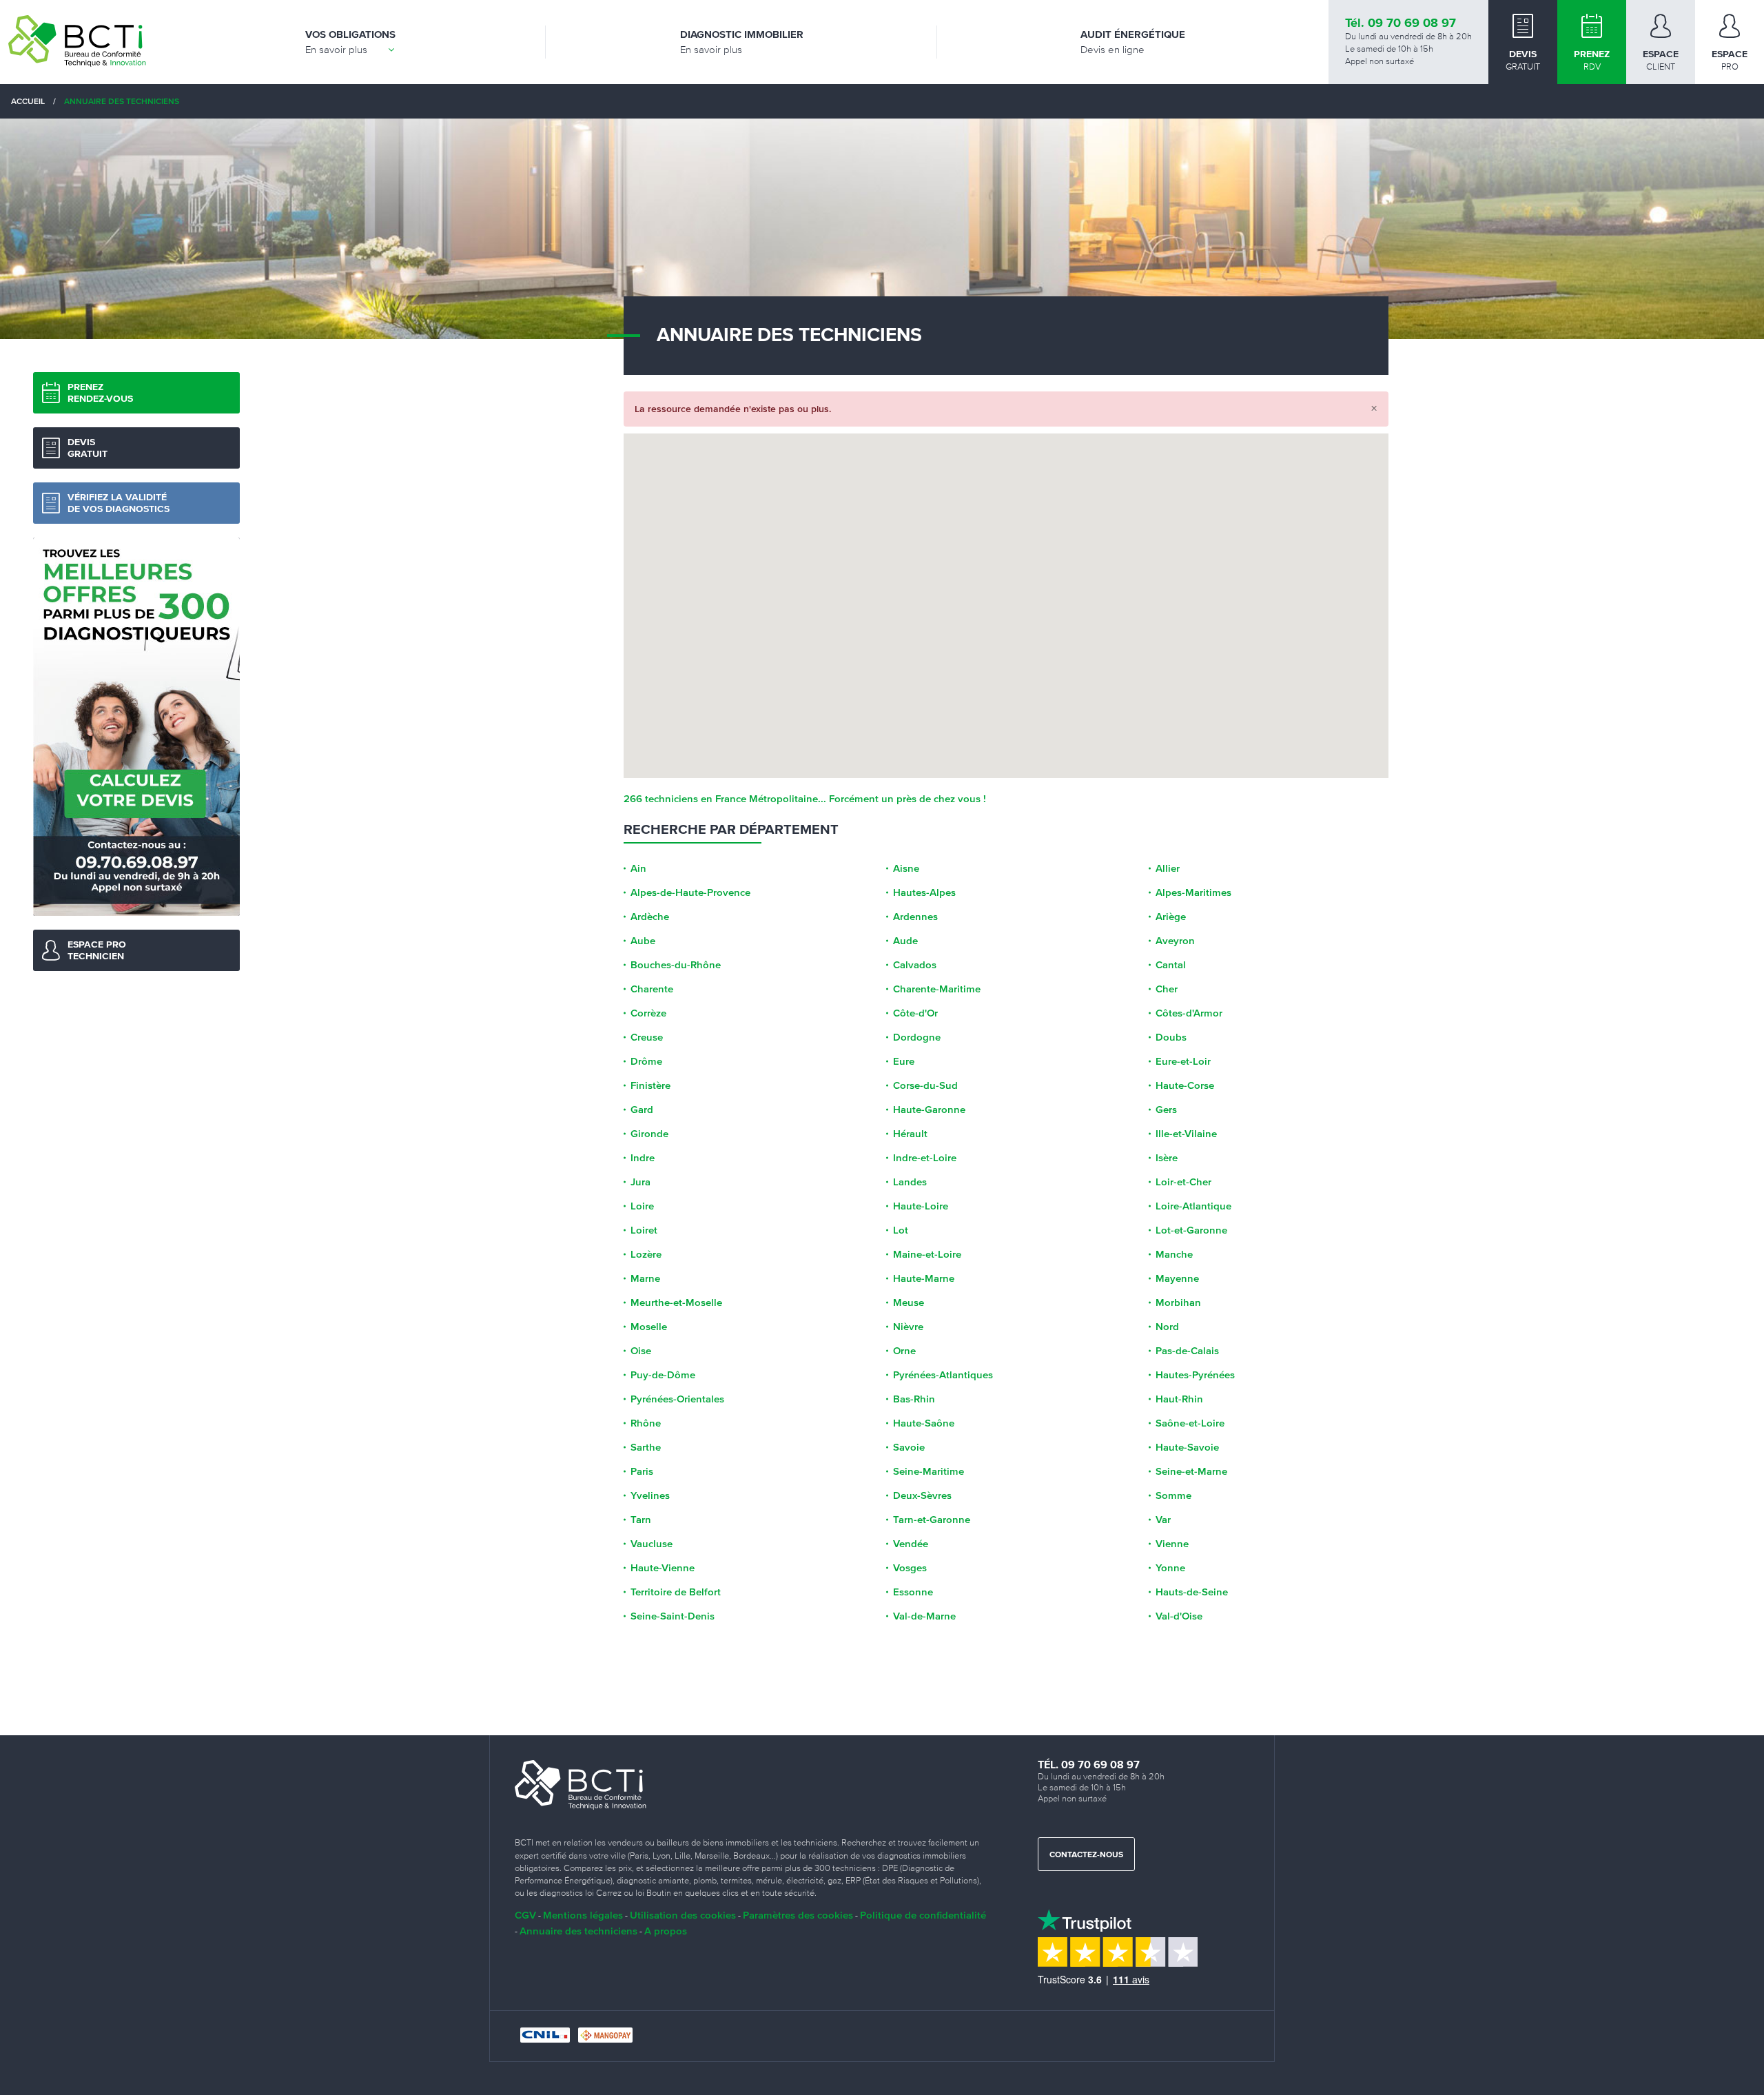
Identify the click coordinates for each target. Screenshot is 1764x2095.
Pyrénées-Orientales (677, 1399)
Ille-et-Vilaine (1186, 1134)
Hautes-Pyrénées (1195, 1375)
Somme (1173, 1495)
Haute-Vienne (663, 1568)
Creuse (647, 1037)
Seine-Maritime (929, 1471)
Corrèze (648, 1013)
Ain (638, 868)
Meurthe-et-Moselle (676, 1302)
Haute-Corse (1185, 1085)
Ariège (1171, 917)
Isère (1167, 1158)
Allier (1168, 868)
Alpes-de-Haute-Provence (690, 892)
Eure (904, 1061)
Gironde (649, 1134)
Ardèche (650, 917)
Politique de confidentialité (923, 1915)
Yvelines (650, 1495)
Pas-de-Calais (1187, 1351)
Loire (642, 1206)
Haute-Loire (921, 1206)
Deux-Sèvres (922, 1495)
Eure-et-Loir (1183, 1061)
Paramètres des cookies (798, 1915)
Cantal (1171, 965)
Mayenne (1177, 1278)
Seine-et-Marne (1191, 1471)
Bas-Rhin (914, 1399)
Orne (904, 1351)
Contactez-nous (1086, 1855)
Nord (1167, 1327)
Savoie (909, 1447)
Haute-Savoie (1187, 1447)
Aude (905, 941)
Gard (642, 1110)
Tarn (641, 1520)
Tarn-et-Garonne (932, 1520)
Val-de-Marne (924, 1616)
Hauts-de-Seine (1192, 1592)
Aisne (906, 868)
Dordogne (917, 1037)
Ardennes (915, 917)
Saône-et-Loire (1190, 1423)
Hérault (910, 1134)
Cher (1167, 989)
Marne (645, 1278)
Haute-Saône (924, 1423)
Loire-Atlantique (1193, 1206)
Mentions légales (583, 1915)
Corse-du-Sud (925, 1085)
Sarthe (646, 1447)
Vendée (911, 1544)
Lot (901, 1230)
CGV (525, 1915)
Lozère (646, 1254)
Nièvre (908, 1327)
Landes (910, 1182)
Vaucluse (652, 1544)
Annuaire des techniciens (578, 1931)
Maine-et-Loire (927, 1254)
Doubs (1171, 1037)
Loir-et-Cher (1183, 1182)
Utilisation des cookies (683, 1915)
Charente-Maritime (937, 989)
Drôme (646, 1061)
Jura (640, 1182)
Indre (643, 1158)
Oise (641, 1351)
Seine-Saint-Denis (673, 1616)
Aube (643, 941)
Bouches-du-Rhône (676, 965)
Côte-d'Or (915, 1013)
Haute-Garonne (929, 1110)
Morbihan (1178, 1302)
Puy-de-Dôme (663, 1375)
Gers (1166, 1110)
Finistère (650, 1085)
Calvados (915, 965)
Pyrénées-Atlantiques (943, 1375)
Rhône (646, 1423)
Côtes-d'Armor (1189, 1013)
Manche (1174, 1254)
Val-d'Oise (1179, 1616)
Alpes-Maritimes (1193, 892)
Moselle (649, 1327)
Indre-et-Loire (925, 1158)
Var (1163, 1520)
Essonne (913, 1592)
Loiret (644, 1230)
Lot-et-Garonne (1191, 1230)
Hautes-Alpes (924, 892)
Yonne (1170, 1568)
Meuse (909, 1302)
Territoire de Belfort (676, 1592)
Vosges (910, 1568)
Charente (652, 989)
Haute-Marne (924, 1278)
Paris (642, 1471)
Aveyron (1175, 941)
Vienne (1172, 1544)
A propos (666, 1931)
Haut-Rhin (1179, 1399)
